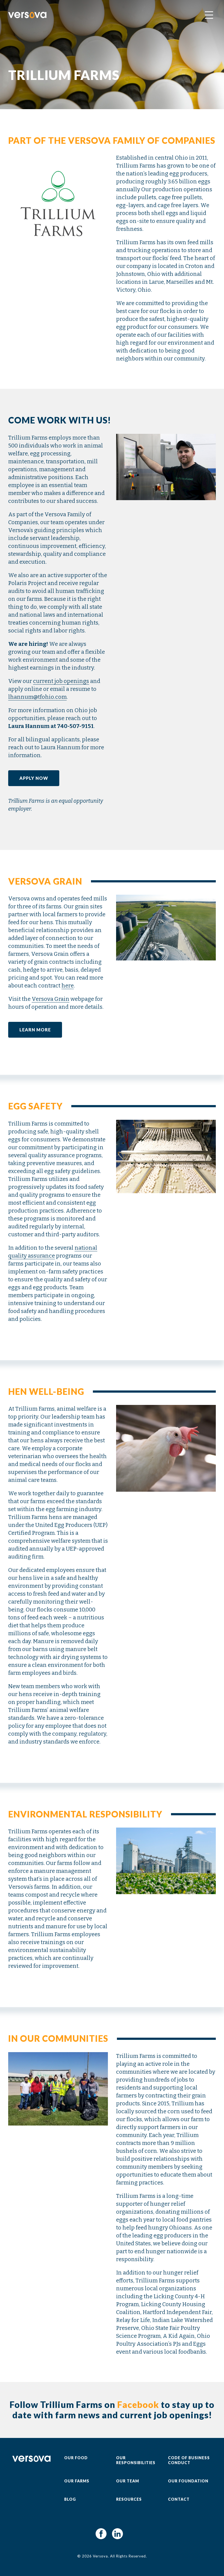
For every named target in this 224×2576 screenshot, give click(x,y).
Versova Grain (51, 999)
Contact (179, 2499)
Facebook (138, 2405)
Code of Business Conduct (189, 2460)
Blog (70, 2499)
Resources (129, 2499)
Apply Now (34, 778)
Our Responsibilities (136, 2460)
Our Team (128, 2481)
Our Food (76, 2458)
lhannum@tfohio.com (37, 697)
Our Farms (77, 2481)
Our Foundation (188, 2481)
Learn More (35, 1030)
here (68, 986)
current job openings (61, 681)
